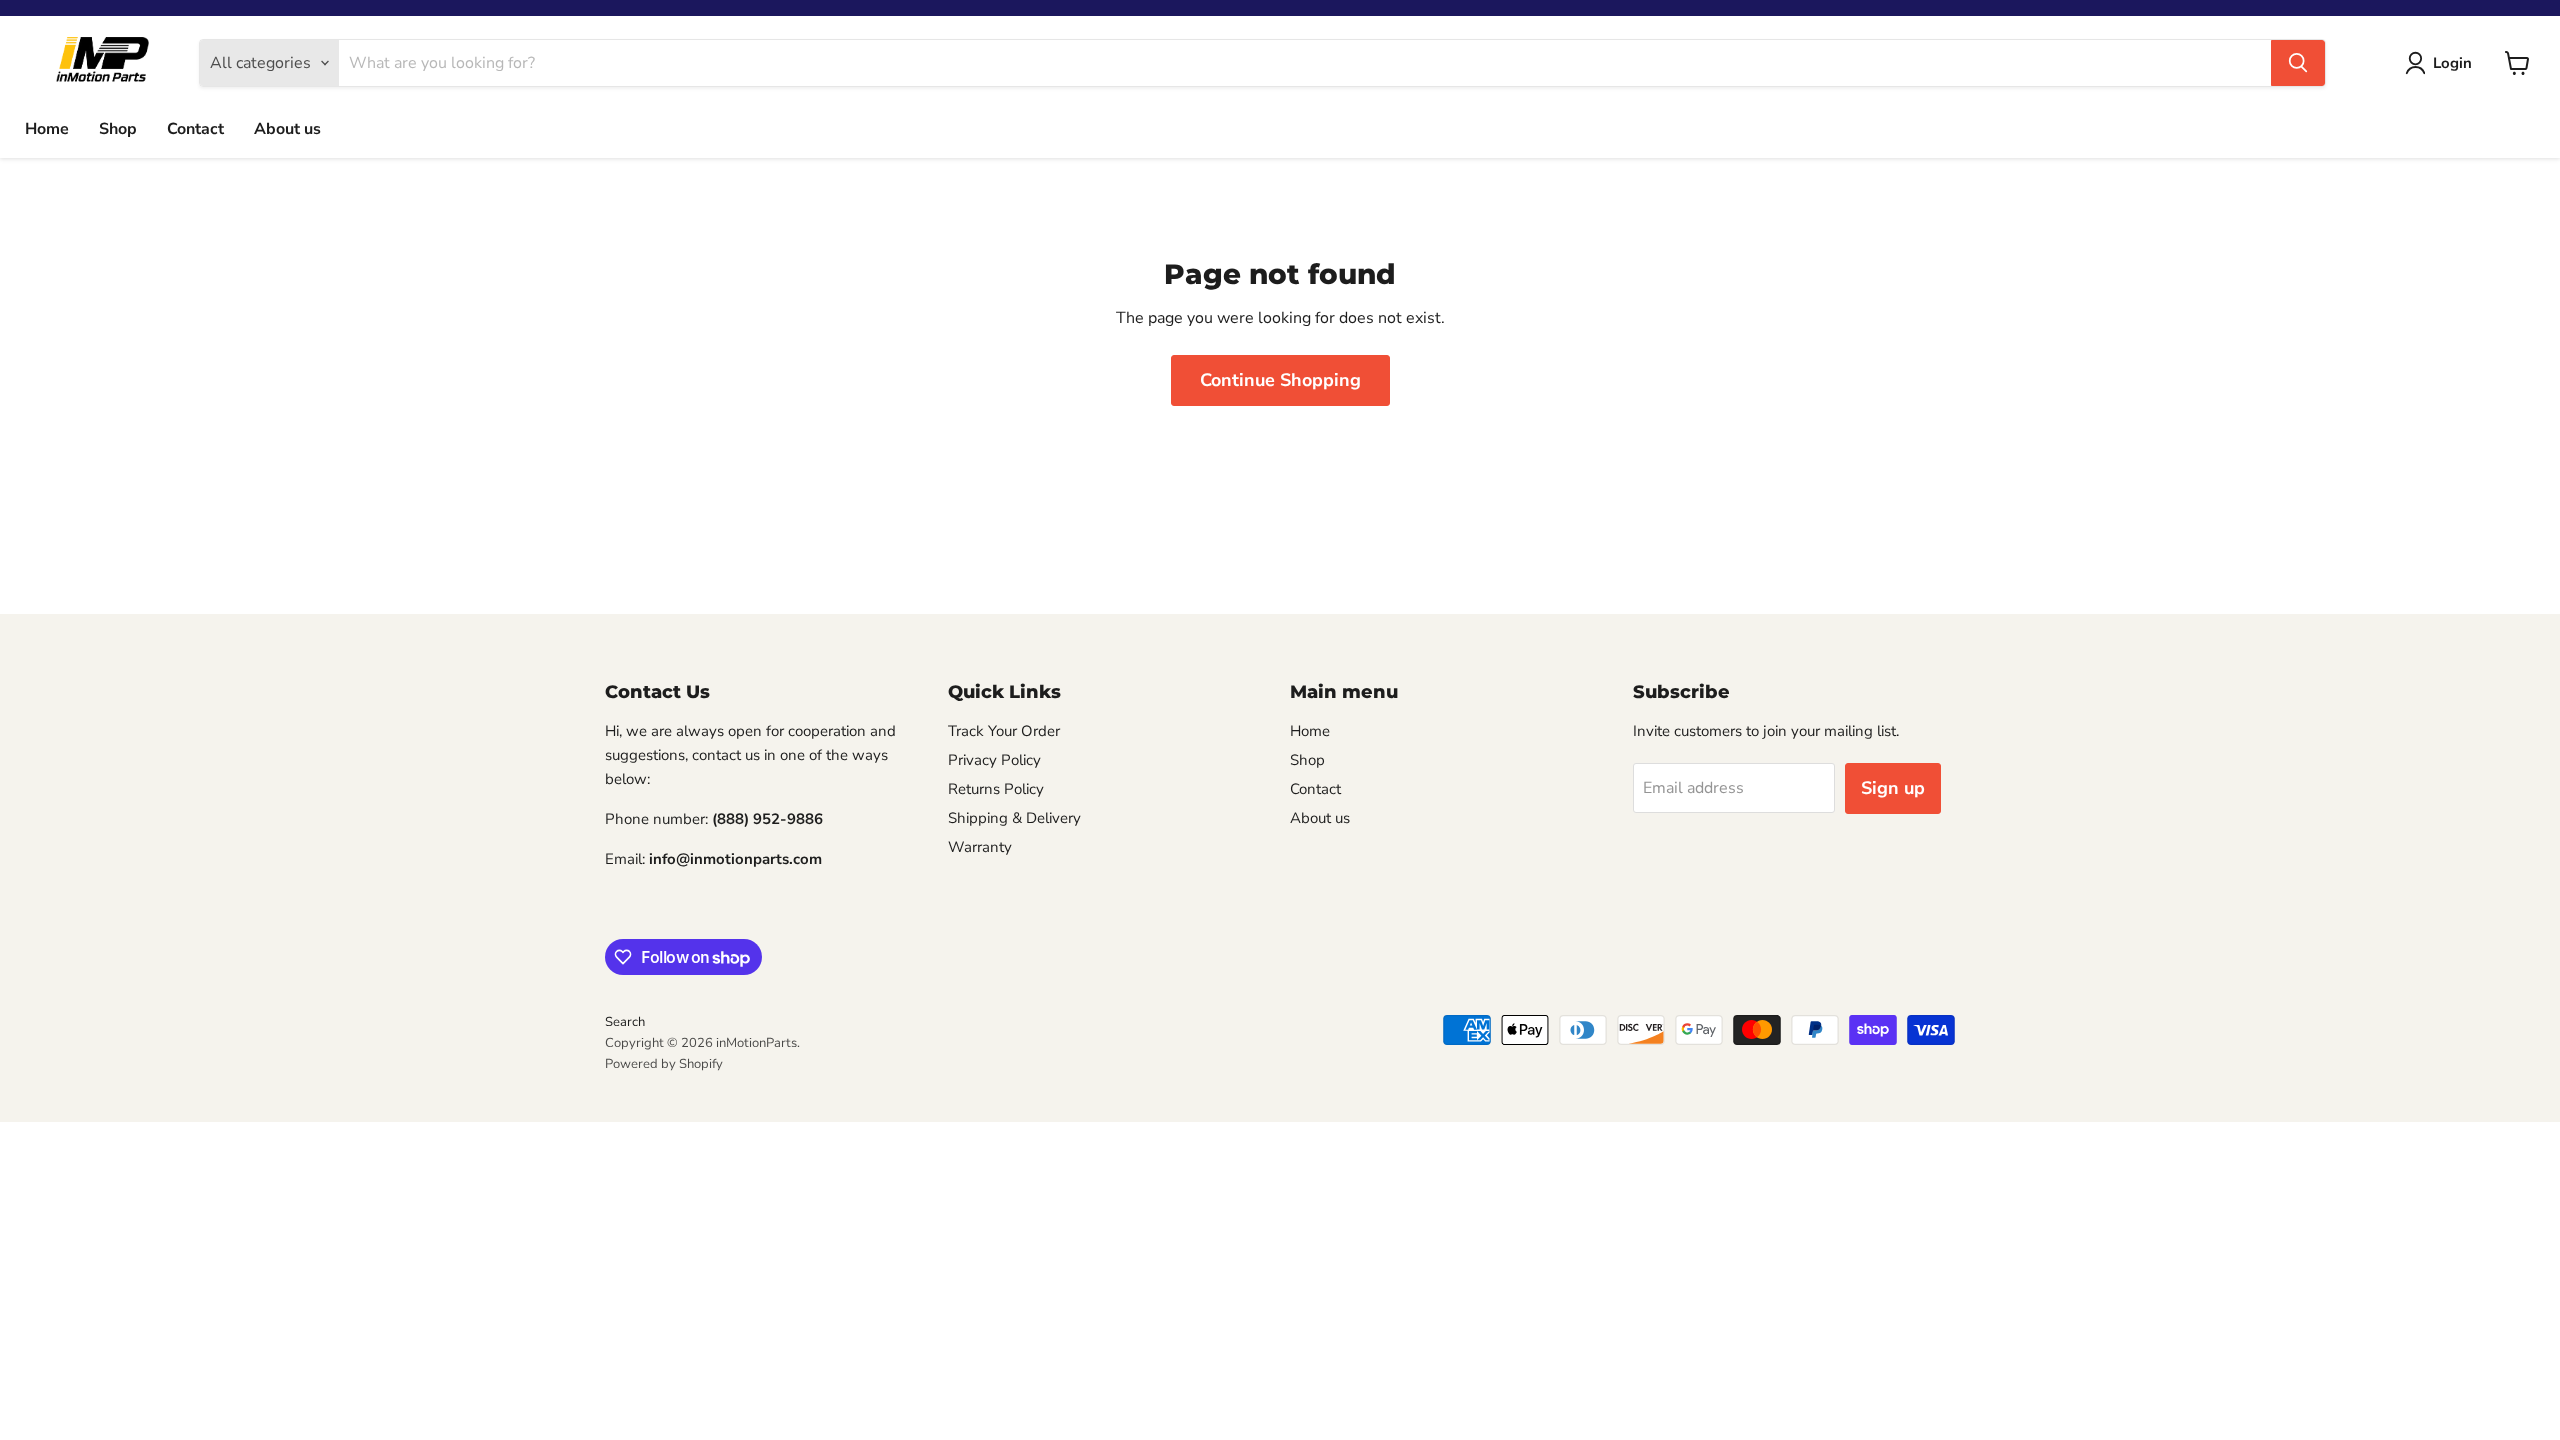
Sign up (1893, 788)
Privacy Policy (994, 760)
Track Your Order (1004, 731)
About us (287, 129)
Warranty (980, 847)
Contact (195, 129)
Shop (118, 129)
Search (625, 1022)
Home (47, 129)
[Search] (2298, 63)
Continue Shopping (1280, 380)
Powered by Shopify (664, 1064)
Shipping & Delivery (1014, 818)
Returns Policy (996, 789)
